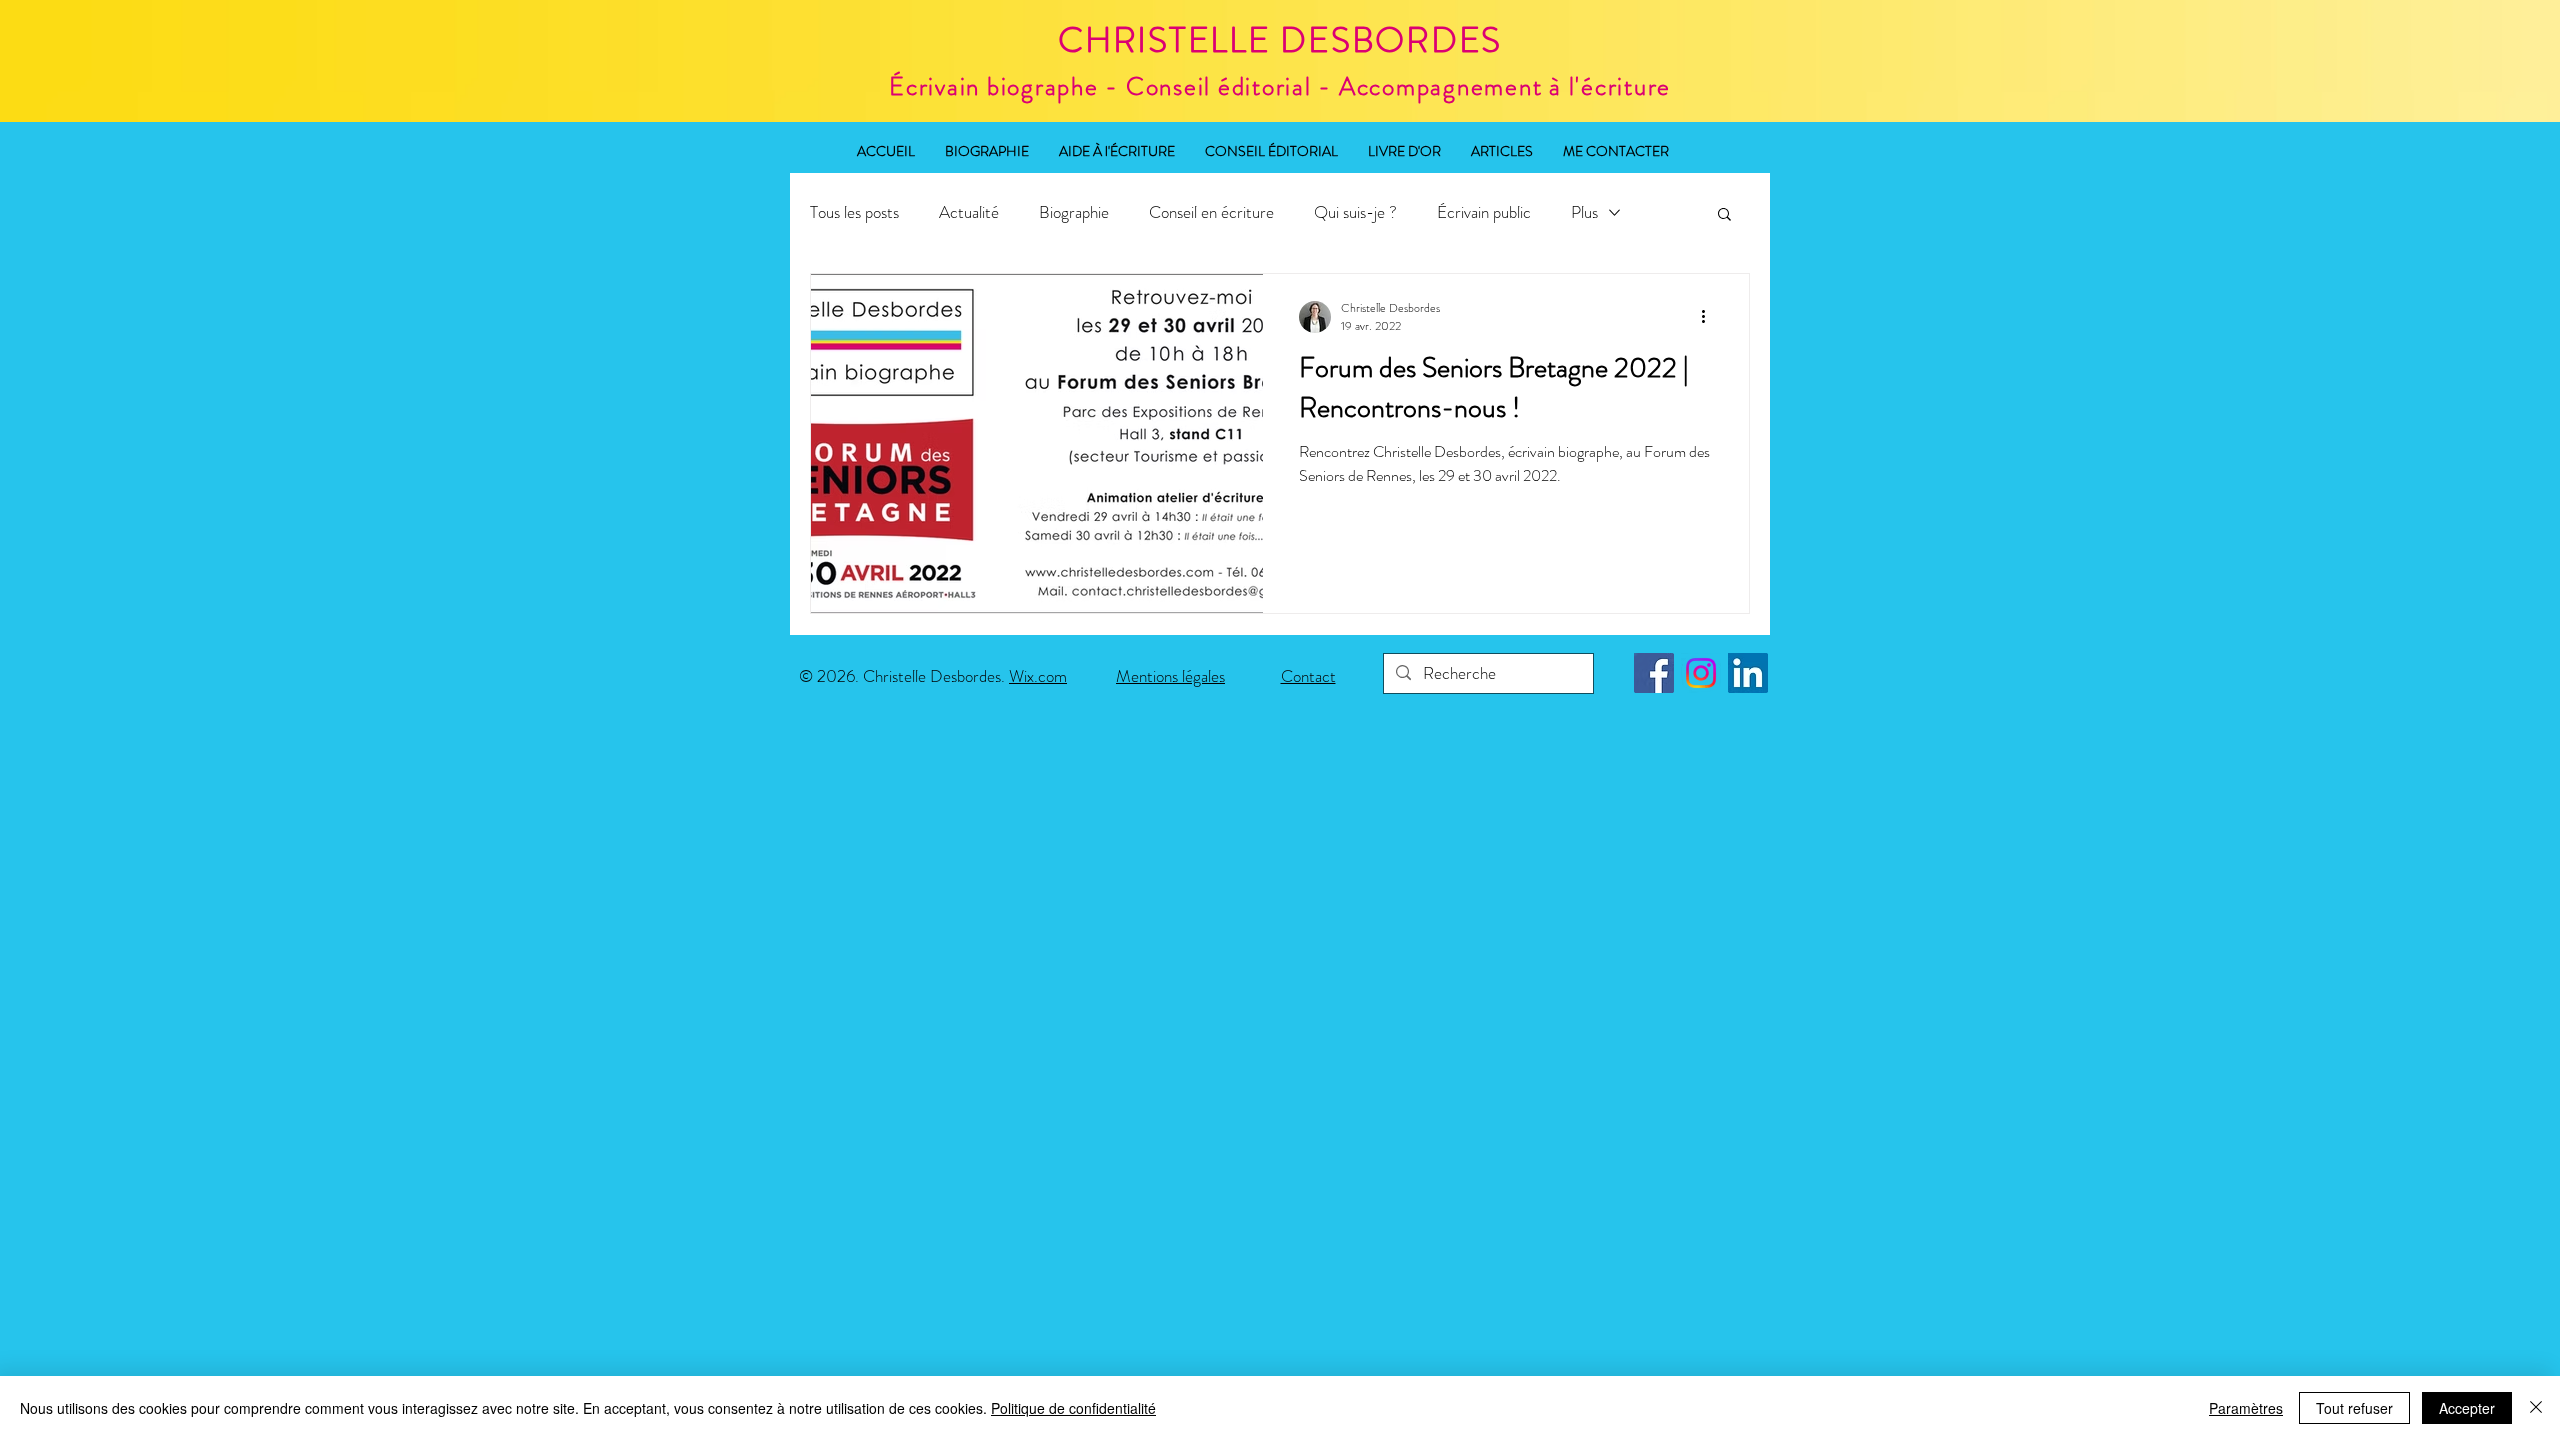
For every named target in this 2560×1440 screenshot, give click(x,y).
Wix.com (1038, 676)
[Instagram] (1701, 673)
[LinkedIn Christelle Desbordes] (1748, 673)
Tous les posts (854, 212)
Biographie (1074, 212)
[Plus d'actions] (1710, 317)
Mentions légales (1170, 676)
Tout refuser (2354, 1408)
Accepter (2467, 1408)
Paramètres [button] (2246, 1408)
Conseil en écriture (1211, 212)
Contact (1308, 676)
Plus (1584, 212)
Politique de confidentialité (1073, 1408)
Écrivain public (1484, 212)
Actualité (969, 212)
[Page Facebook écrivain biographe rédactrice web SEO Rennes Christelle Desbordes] (1654, 673)
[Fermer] (2536, 1408)
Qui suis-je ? (1355, 212)
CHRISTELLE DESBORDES (1280, 40)
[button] (1724, 215)
